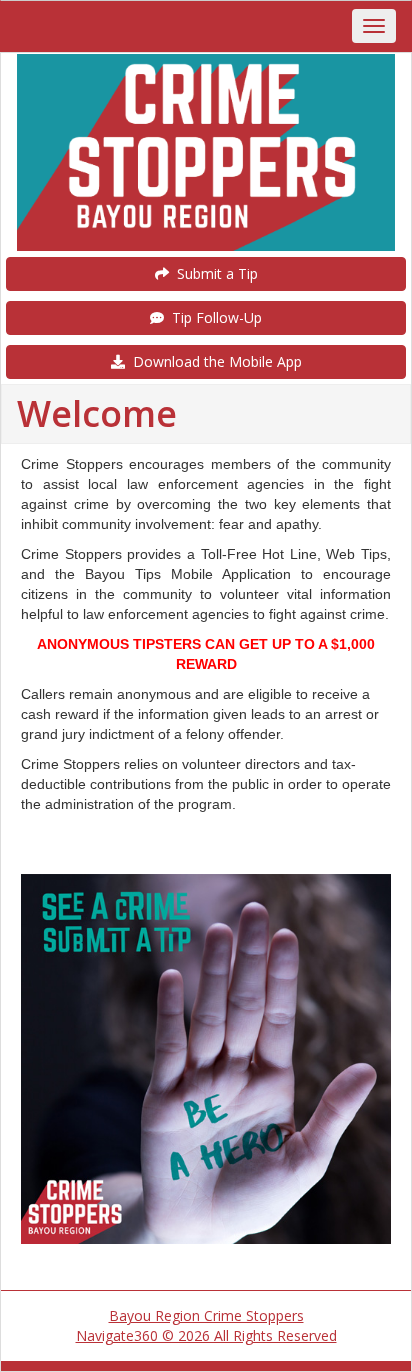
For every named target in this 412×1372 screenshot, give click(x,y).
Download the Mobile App (213, 361)
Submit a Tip (213, 273)
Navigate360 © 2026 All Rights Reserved (206, 1335)
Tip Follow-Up (213, 317)
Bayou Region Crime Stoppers (206, 1315)
